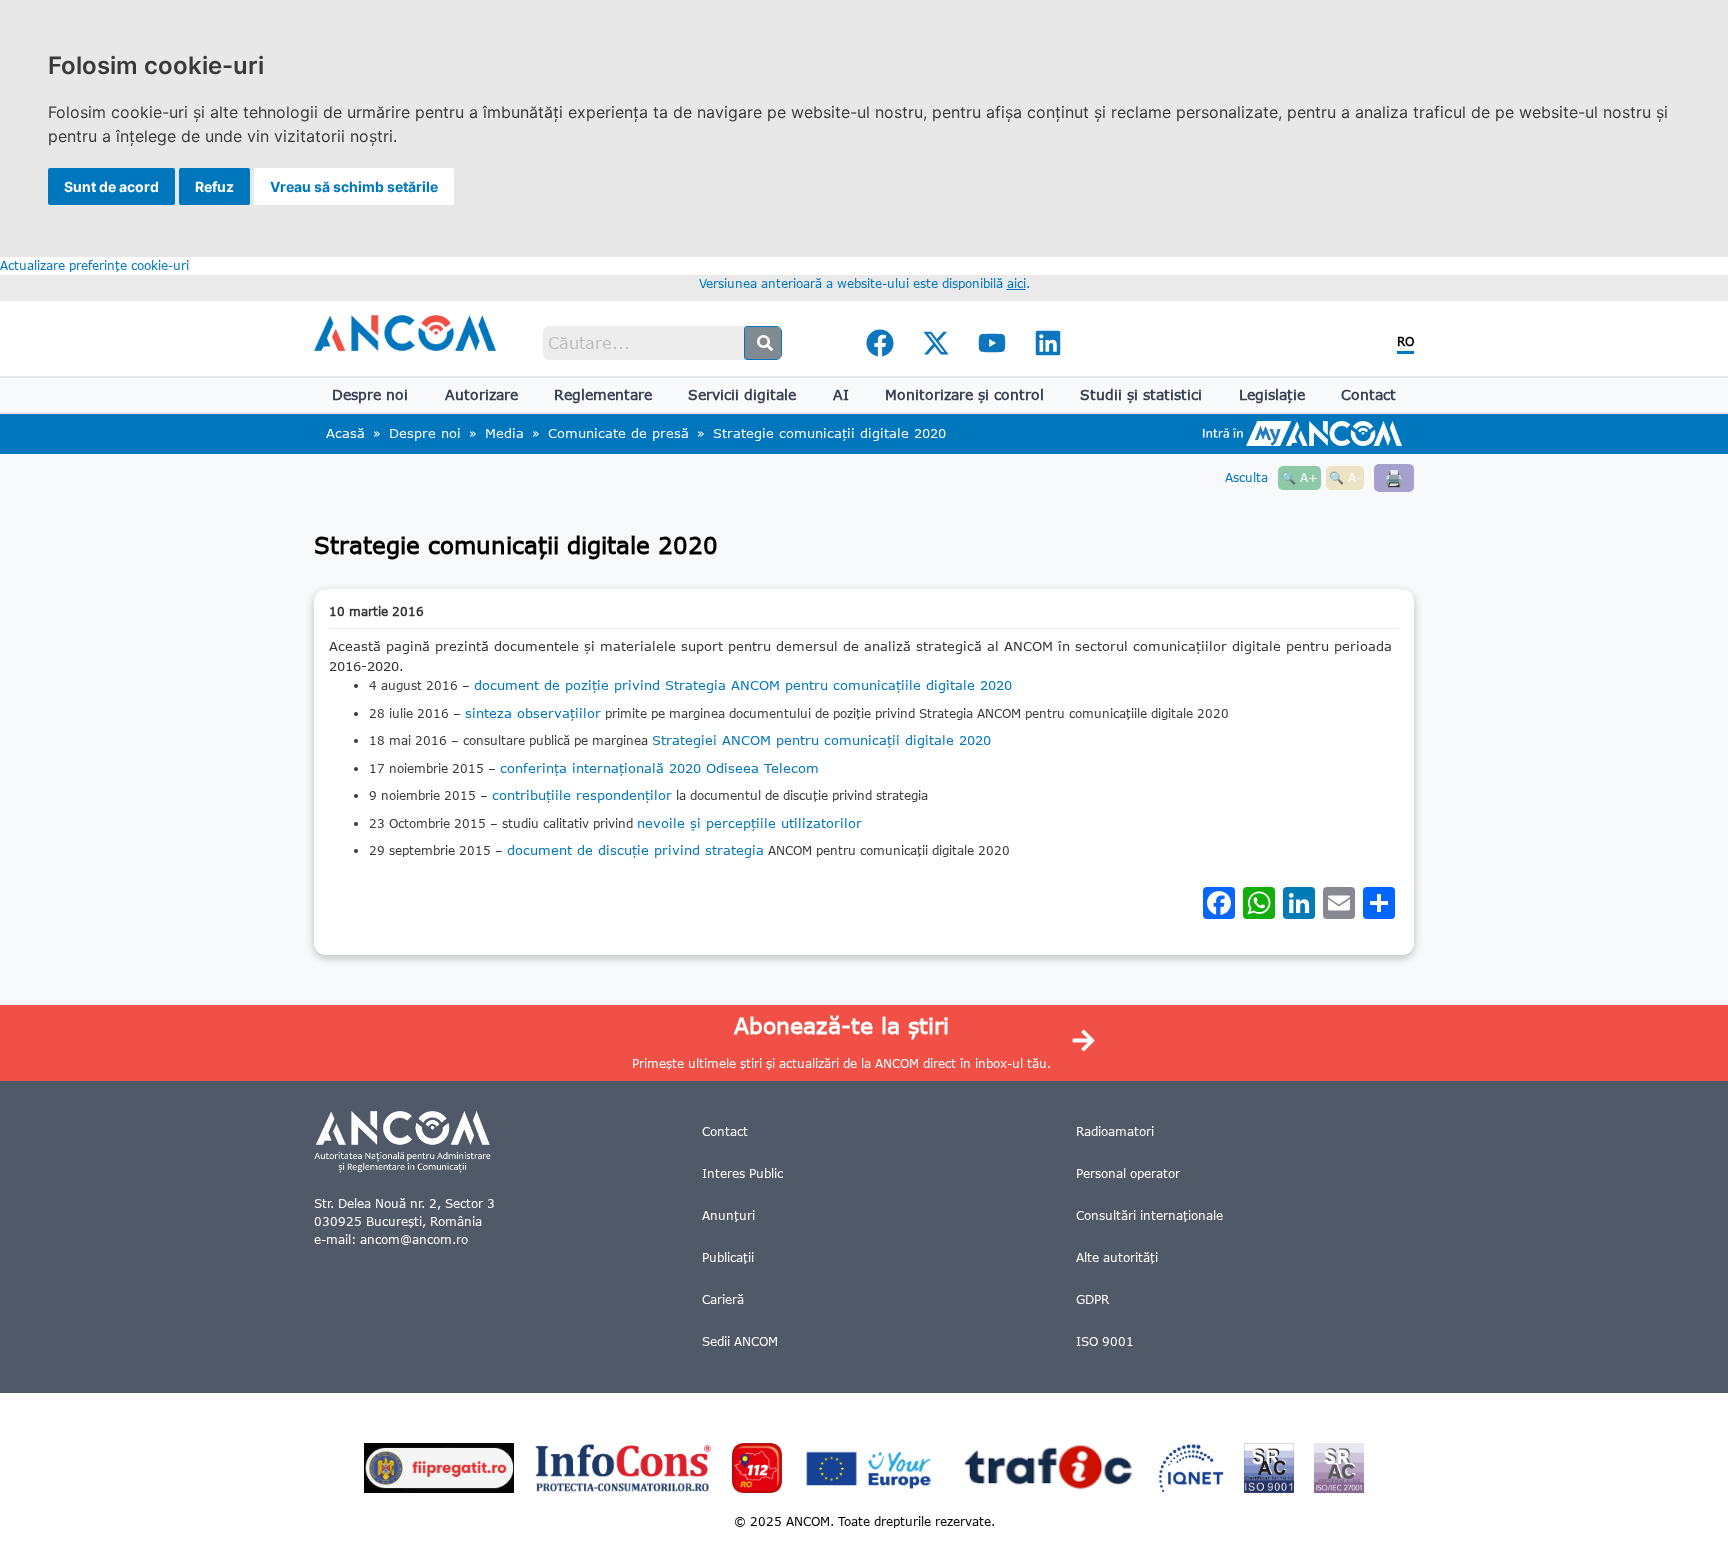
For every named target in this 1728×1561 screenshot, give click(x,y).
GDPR (1092, 1299)
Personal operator (1128, 1173)
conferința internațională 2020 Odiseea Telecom (659, 768)
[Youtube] (992, 343)
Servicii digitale (742, 394)
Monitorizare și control (964, 394)
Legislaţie (1272, 394)
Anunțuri (728, 1215)
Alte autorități (1117, 1257)
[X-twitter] (936, 343)
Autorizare (481, 394)
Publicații (728, 1257)
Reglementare (603, 394)
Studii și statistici (1141, 394)
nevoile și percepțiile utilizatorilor (749, 823)
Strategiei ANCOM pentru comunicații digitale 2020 (821, 740)
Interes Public (742, 1173)
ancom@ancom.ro (414, 1239)
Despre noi (370, 394)
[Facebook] (880, 343)
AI (841, 394)
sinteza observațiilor (533, 713)
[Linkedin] (1048, 343)
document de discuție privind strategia (635, 850)
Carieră (723, 1299)
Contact (1368, 394)
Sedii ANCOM (740, 1341)
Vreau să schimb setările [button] (354, 186)
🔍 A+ (1299, 477)
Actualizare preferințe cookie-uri (94, 265)
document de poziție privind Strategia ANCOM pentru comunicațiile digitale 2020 (743, 685)
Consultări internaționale (1149, 1215)
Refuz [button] (214, 186)
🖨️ (1394, 477)
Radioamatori (1115, 1131)
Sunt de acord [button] (111, 186)
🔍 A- (1345, 477)
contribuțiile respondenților (582, 795)
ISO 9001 (1105, 1341)
